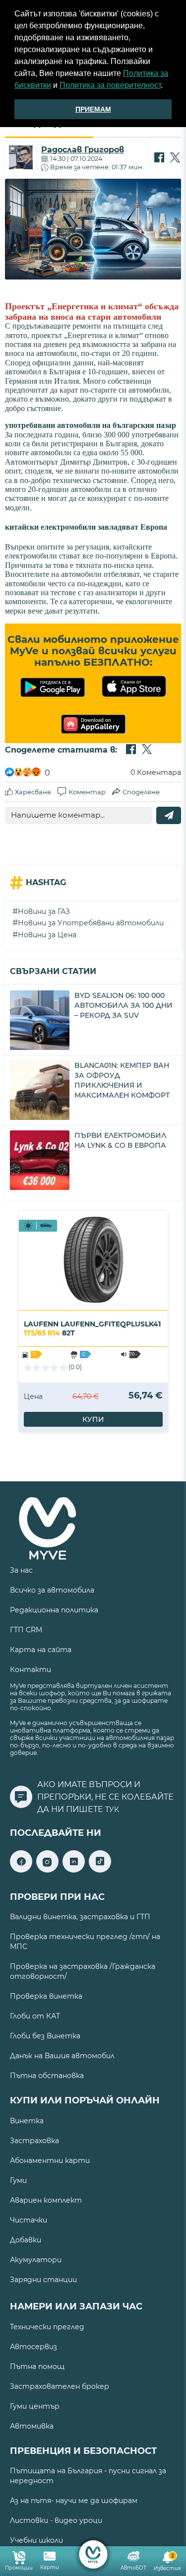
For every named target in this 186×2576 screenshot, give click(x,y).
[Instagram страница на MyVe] (47, 1870)
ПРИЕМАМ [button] (93, 109)
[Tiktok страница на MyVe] (100, 1870)
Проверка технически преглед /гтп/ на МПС (85, 1942)
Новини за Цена (47, 935)
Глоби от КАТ (35, 2016)
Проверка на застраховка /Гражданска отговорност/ (83, 1971)
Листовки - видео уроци (56, 2520)
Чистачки (29, 2220)
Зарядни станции (43, 2280)
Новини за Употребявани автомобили (91, 923)
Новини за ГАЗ (44, 911)
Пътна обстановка (47, 2076)
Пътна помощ (37, 2367)
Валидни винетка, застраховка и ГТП (80, 1917)
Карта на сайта (41, 1650)
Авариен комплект (46, 2200)
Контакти (31, 1670)
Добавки (26, 2240)
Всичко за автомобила (52, 1590)
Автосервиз (33, 2347)
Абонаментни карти (50, 2160)
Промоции (19, 2568)
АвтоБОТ (133, 2568)
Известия (167, 2562)
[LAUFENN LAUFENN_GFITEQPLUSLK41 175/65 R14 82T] (93, 1260)
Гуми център (35, 2406)
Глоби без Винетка (45, 2036)
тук (112, 1810)
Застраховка (34, 2141)
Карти (50, 2567)
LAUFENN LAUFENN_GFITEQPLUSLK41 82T (92, 1328)
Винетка (27, 2121)
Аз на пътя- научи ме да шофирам (74, 2501)
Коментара (156, 772)
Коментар (87, 792)
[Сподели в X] (175, 158)
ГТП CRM (26, 1630)
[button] (166, 86)
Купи (93, 1419)
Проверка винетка (46, 1996)
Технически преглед (47, 2327)
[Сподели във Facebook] (159, 158)
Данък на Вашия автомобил (62, 2056)
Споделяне (141, 792)
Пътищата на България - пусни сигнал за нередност (88, 2476)
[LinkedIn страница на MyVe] (74, 1870)
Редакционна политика (54, 1610)
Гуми (18, 2180)
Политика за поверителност (110, 85)
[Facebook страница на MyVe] (21, 1870)
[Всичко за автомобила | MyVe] (93, 2554)
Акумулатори (36, 2260)
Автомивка (32, 2426)
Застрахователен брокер (60, 2386)
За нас (21, 1570)
